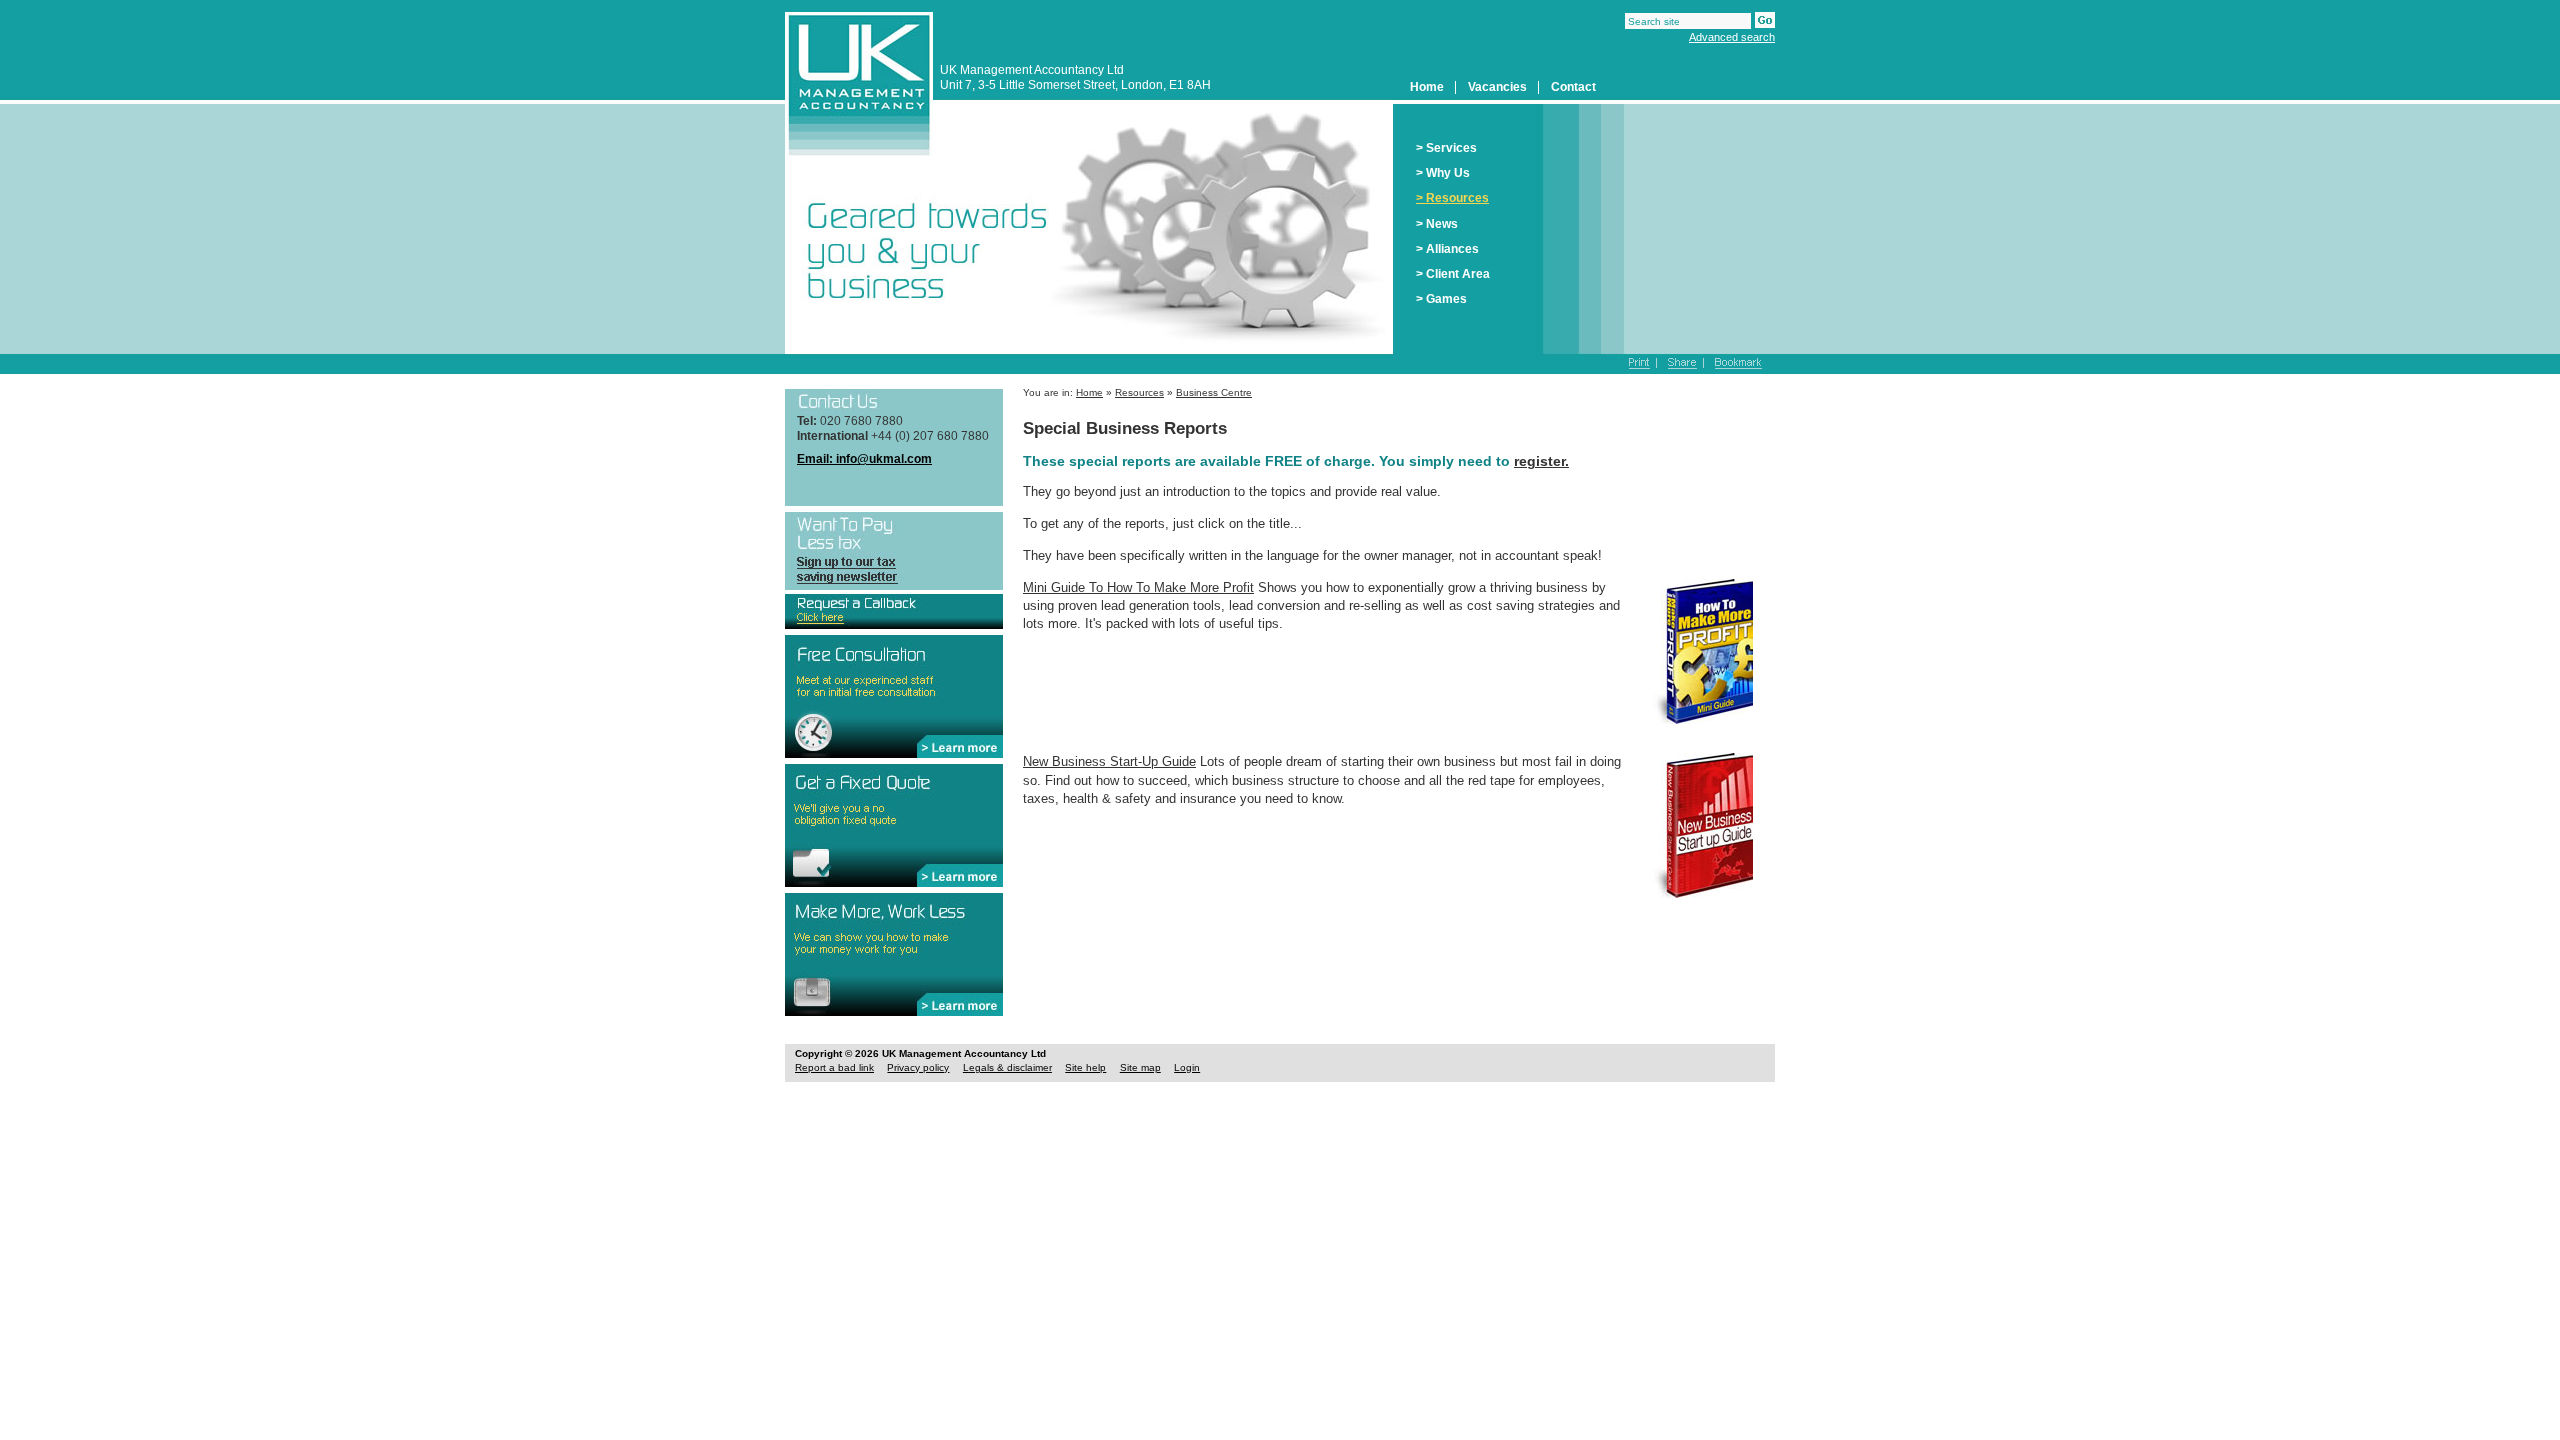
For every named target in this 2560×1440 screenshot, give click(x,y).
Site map (1140, 1067)
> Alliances (1447, 249)
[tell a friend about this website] (1682, 363)
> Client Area (1453, 274)
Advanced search (1732, 37)
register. (1541, 461)
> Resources (1452, 198)
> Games (1441, 299)
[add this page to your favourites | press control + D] (1735, 363)
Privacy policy (918, 1067)
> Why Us (1443, 173)
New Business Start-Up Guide (1109, 761)
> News (1437, 224)
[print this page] (1643, 363)
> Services (1446, 148)
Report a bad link (834, 1067)
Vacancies (1497, 87)
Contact (1573, 87)
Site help (1085, 1067)
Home (1427, 87)
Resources (1139, 392)
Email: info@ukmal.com (864, 459)
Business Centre (1214, 392)
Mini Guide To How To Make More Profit (1138, 587)
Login (1187, 1067)
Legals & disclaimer (1007, 1067)
